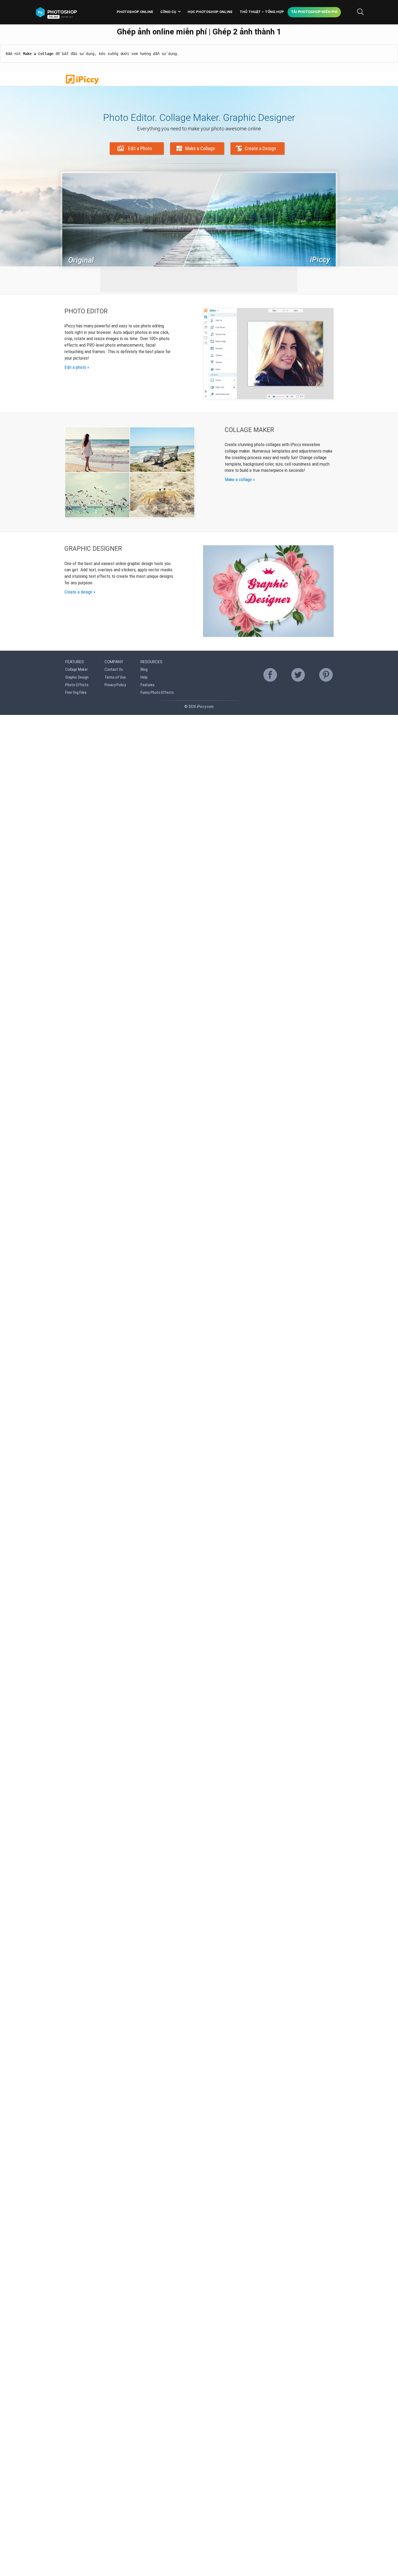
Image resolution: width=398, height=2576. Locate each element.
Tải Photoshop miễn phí (314, 12)
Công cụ (168, 12)
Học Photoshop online (210, 12)
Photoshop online (135, 12)
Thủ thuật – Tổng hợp (262, 12)
